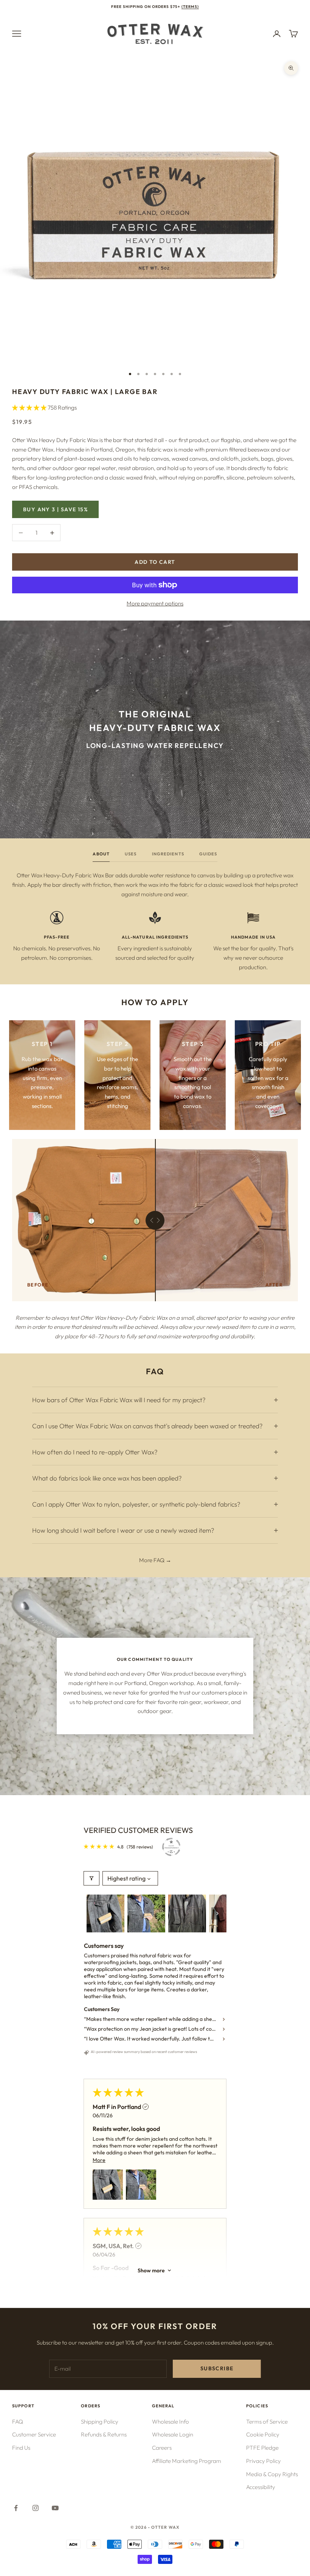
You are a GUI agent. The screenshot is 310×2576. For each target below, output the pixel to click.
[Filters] (91, 1878)
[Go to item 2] (146, 1913)
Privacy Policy (263, 2461)
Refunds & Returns (104, 2434)
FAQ (18, 2422)
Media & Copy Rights (272, 2474)
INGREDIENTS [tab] (168, 854)
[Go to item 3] (187, 1913)
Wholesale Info (170, 2422)
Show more (151, 2270)
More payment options (155, 603)
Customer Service (34, 2434)
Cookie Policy (263, 2434)
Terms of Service (267, 2422)
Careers (162, 2448)
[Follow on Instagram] (36, 2508)
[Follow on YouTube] (55, 2508)
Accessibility (261, 2487)
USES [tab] (131, 854)
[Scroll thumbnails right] (217, 1913)
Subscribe (217, 2368)
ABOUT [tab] (101, 854)
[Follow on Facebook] (16, 2508)
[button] (30, 407)
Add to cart (155, 562)
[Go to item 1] (105, 1913)
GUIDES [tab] (208, 854)
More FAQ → (155, 1560)
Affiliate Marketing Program (187, 2461)
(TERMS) (190, 7)
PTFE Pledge (262, 2448)
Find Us (21, 2448)
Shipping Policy (100, 2422)
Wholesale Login (173, 2434)
